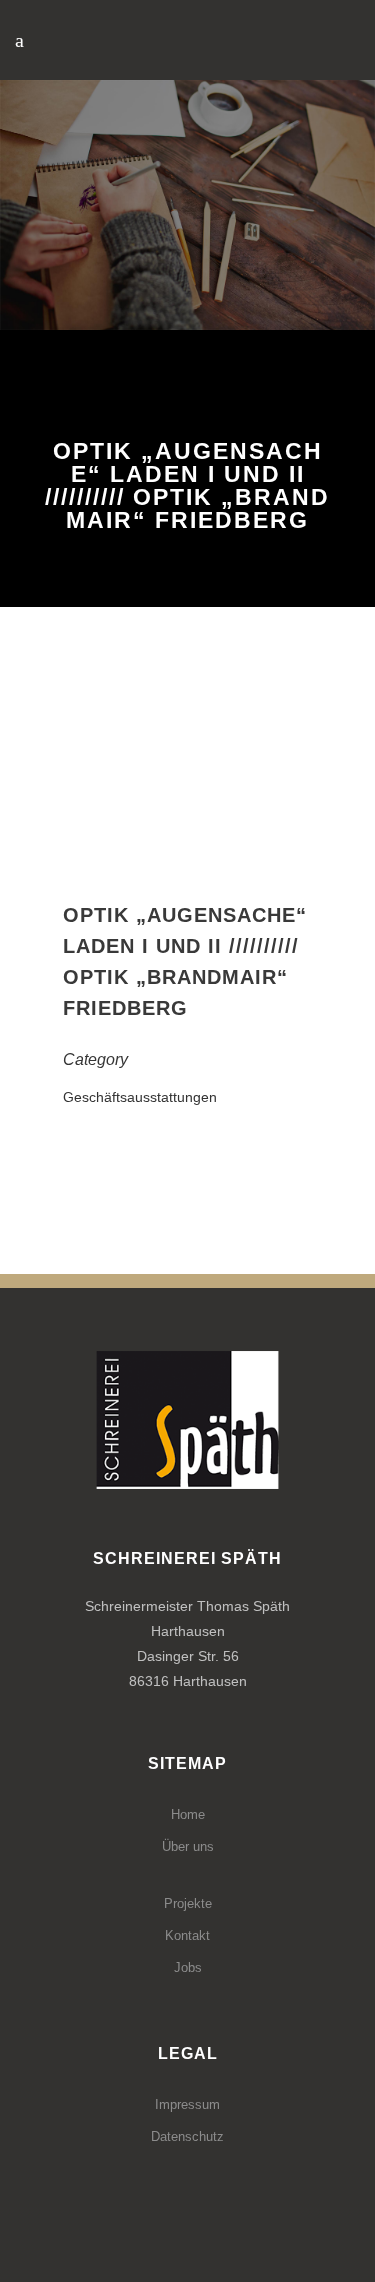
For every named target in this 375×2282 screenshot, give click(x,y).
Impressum (187, 2104)
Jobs (188, 1967)
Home (188, 1814)
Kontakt (187, 1935)
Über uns (188, 1846)
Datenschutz (187, 2136)
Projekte (188, 1903)
